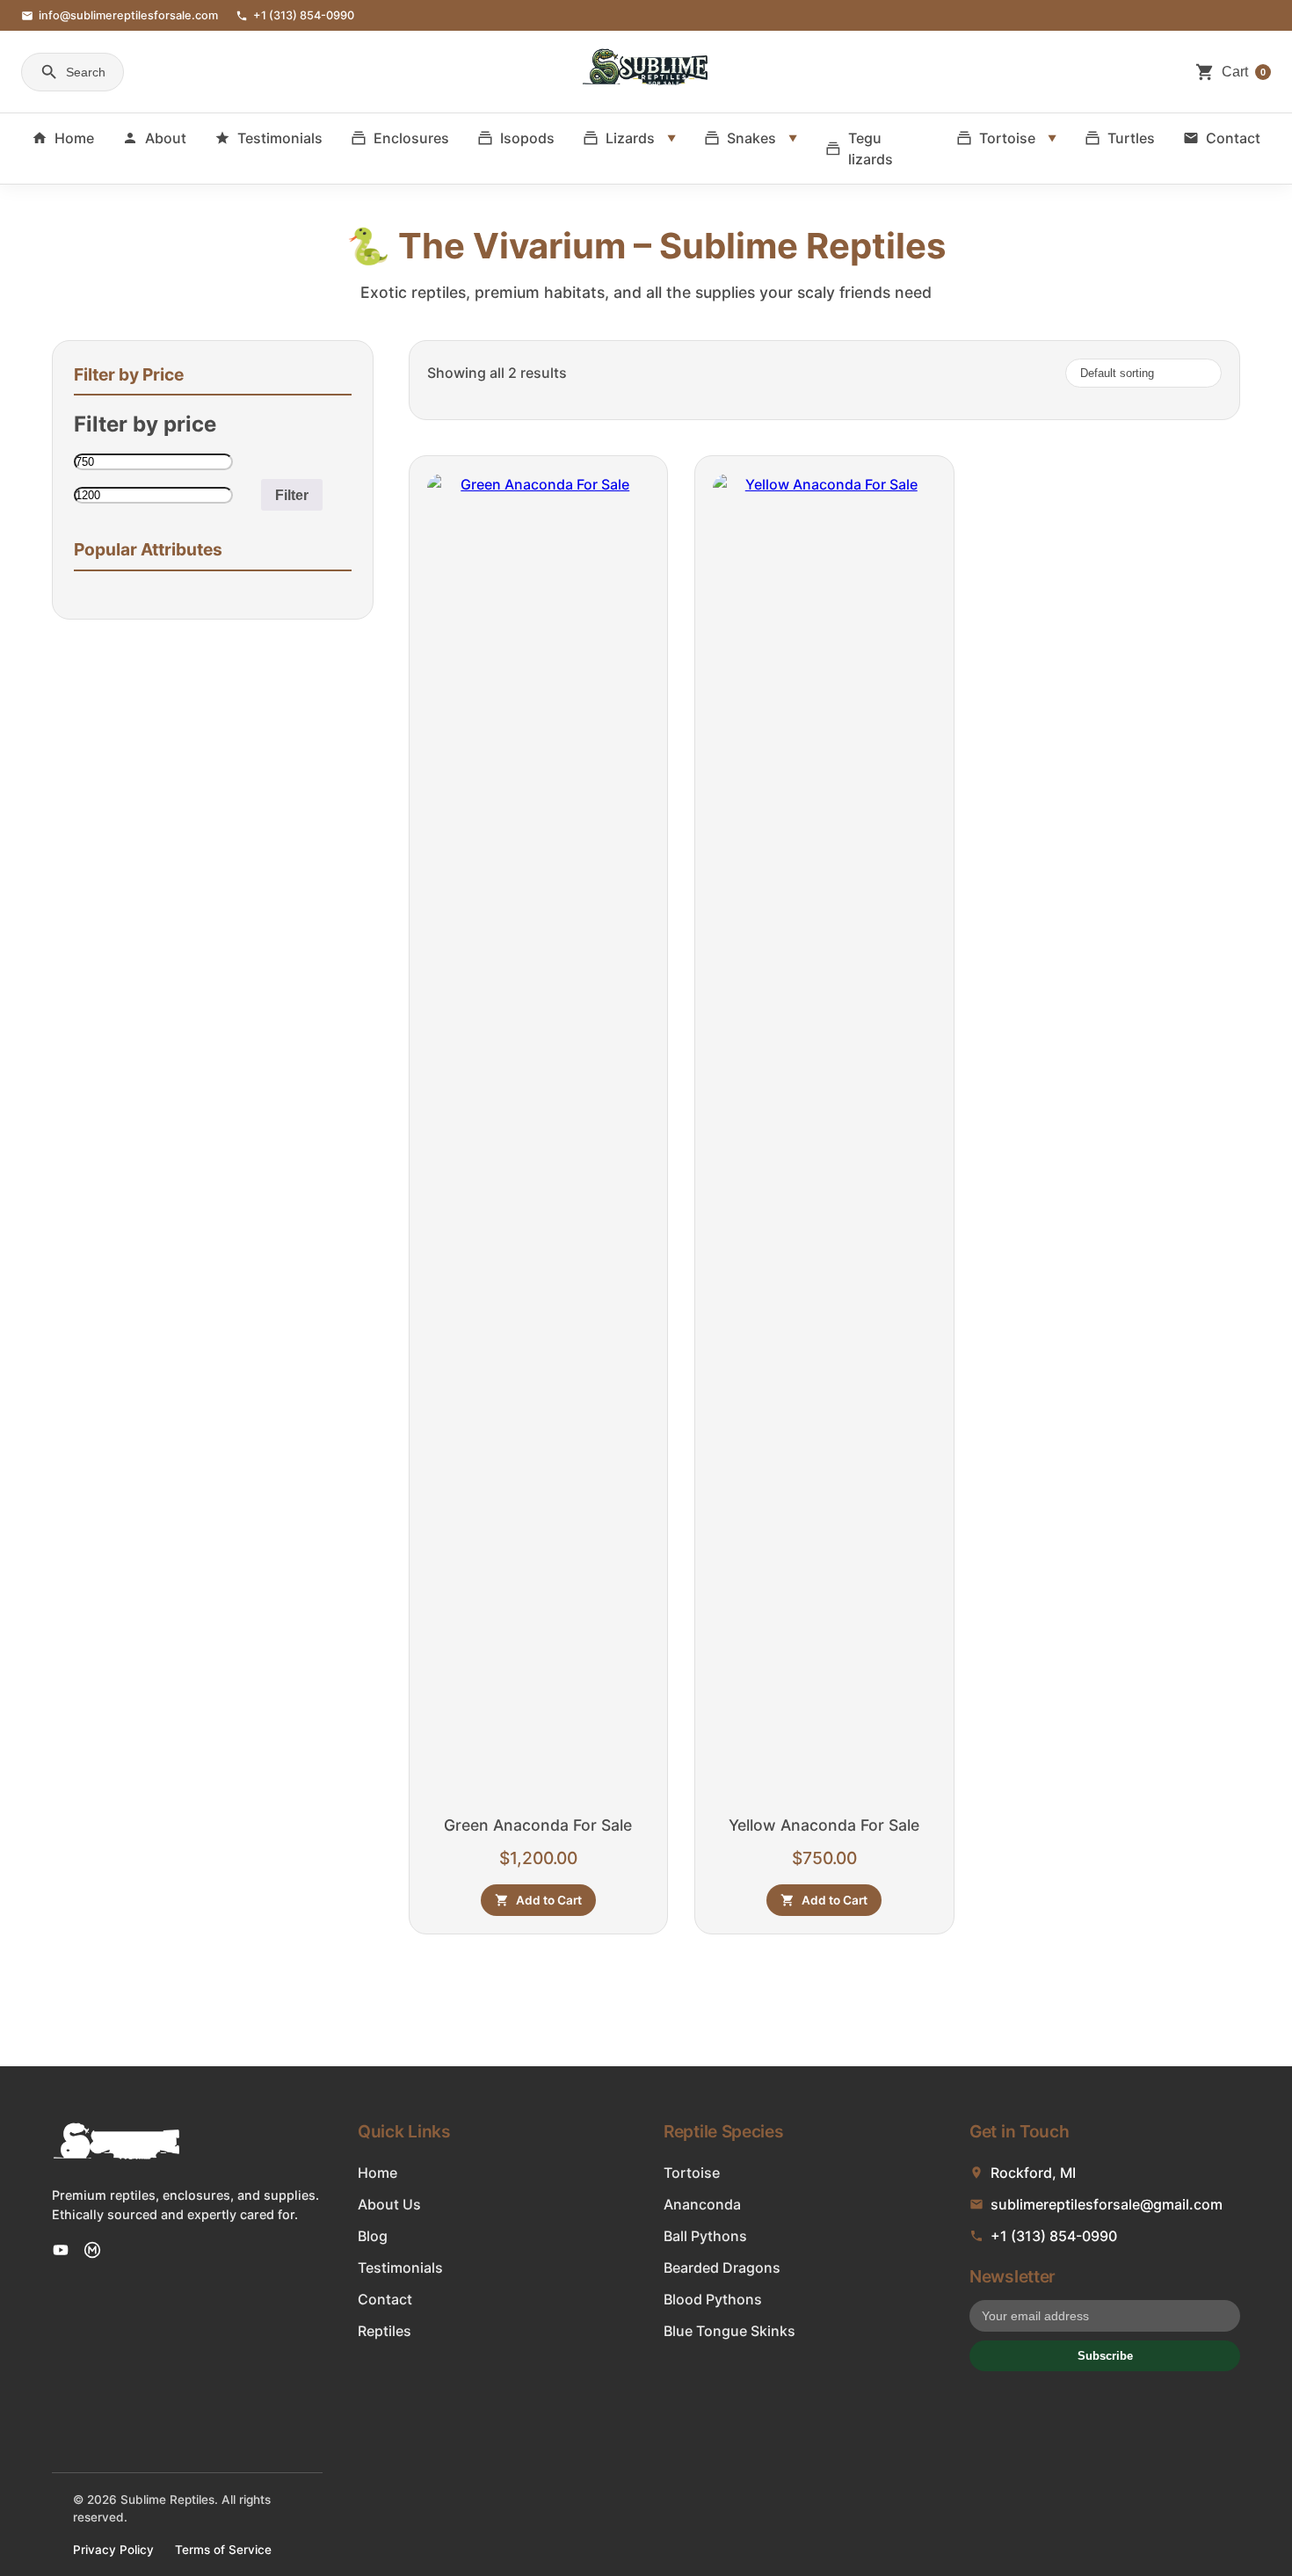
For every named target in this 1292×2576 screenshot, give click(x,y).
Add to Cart (549, 1900)
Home (74, 138)
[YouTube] (61, 2250)
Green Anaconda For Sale (538, 1825)
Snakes (751, 138)
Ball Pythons (705, 2236)
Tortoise (1007, 138)
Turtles (1131, 138)
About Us (389, 2204)
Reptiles (385, 2331)
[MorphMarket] (92, 2250)
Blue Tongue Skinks (729, 2331)
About (166, 138)
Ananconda (702, 2204)
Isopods (527, 138)
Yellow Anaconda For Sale (824, 1825)
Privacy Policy (113, 2550)
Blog (373, 2236)
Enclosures (411, 138)
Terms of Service (223, 2550)
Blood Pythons (713, 2299)
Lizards (630, 138)
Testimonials (280, 138)
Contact (1233, 138)
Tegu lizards (871, 149)
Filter (292, 495)
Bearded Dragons (722, 2268)
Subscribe (1105, 2356)
